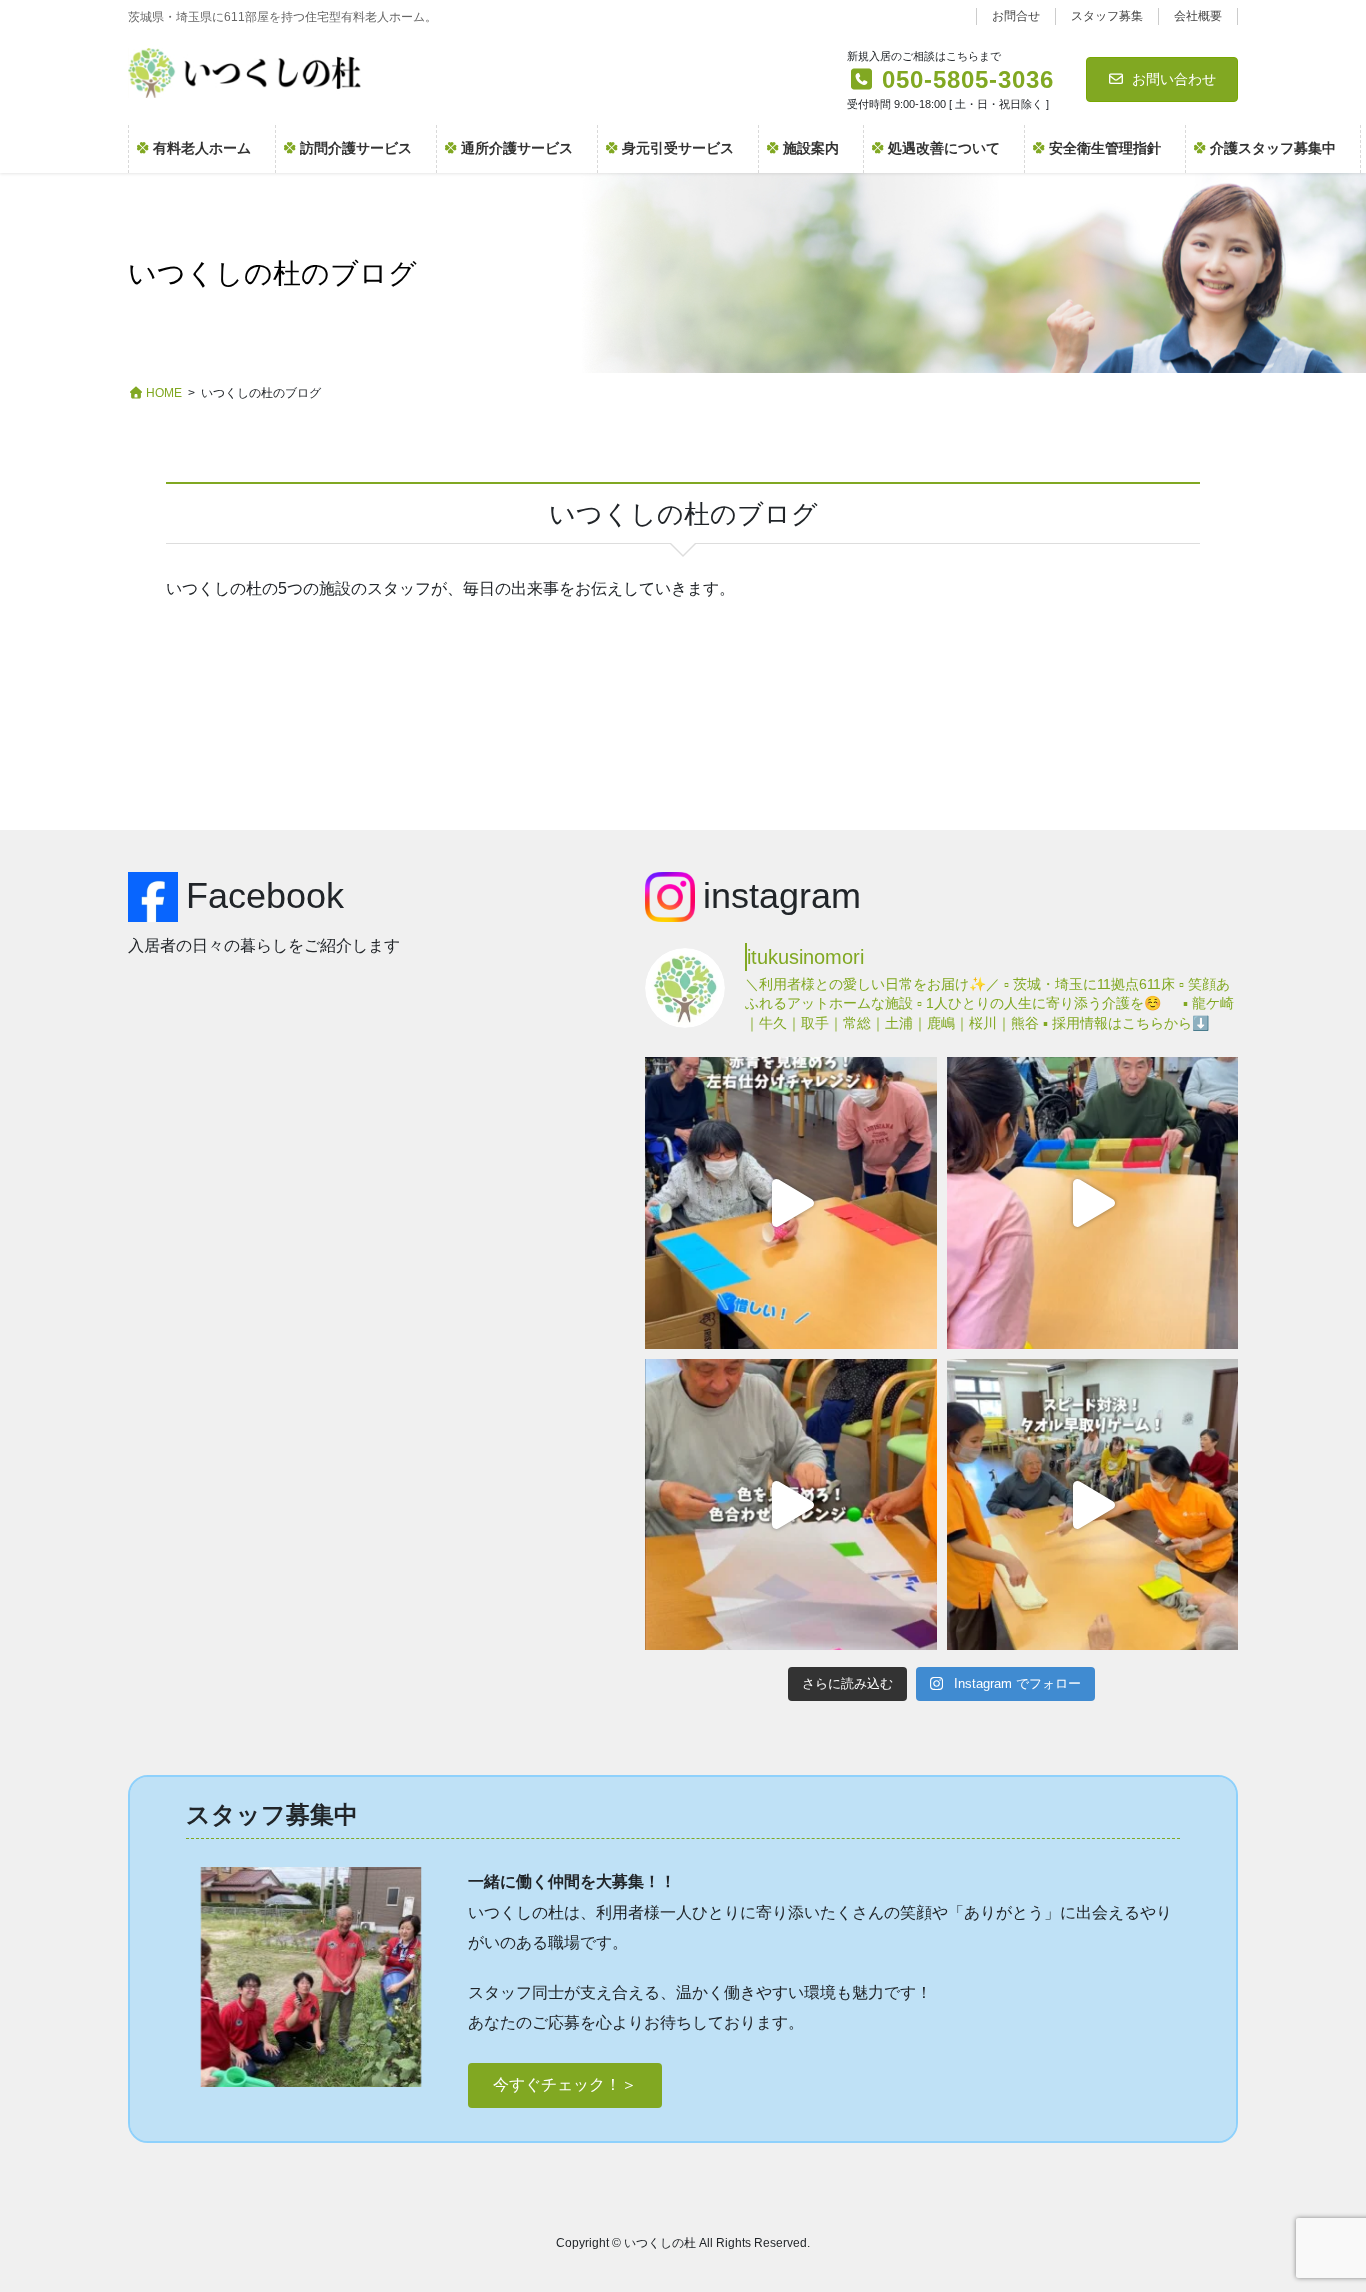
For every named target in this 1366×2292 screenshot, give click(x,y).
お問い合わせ (1174, 79)
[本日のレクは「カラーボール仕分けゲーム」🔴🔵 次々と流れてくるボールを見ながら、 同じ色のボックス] (790, 1202)
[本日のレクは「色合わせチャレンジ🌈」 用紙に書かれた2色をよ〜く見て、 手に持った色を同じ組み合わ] (790, 1504)
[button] (565, 2085)
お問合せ (1016, 16)
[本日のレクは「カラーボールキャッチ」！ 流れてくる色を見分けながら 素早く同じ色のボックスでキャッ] (1092, 1202)
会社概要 (1198, 16)
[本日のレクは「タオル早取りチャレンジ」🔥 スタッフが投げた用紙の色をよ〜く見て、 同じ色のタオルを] (1092, 1504)
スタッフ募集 (1107, 16)
